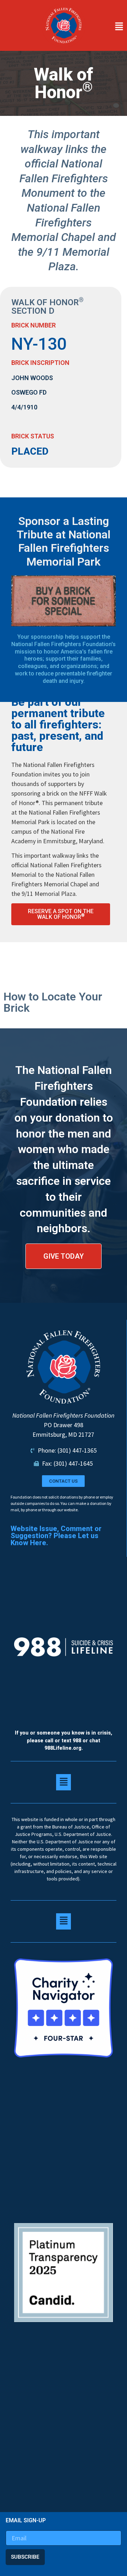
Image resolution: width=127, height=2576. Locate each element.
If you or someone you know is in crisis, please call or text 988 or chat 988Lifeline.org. (64, 1741)
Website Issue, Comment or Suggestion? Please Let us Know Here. (56, 1536)
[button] (108, 27)
